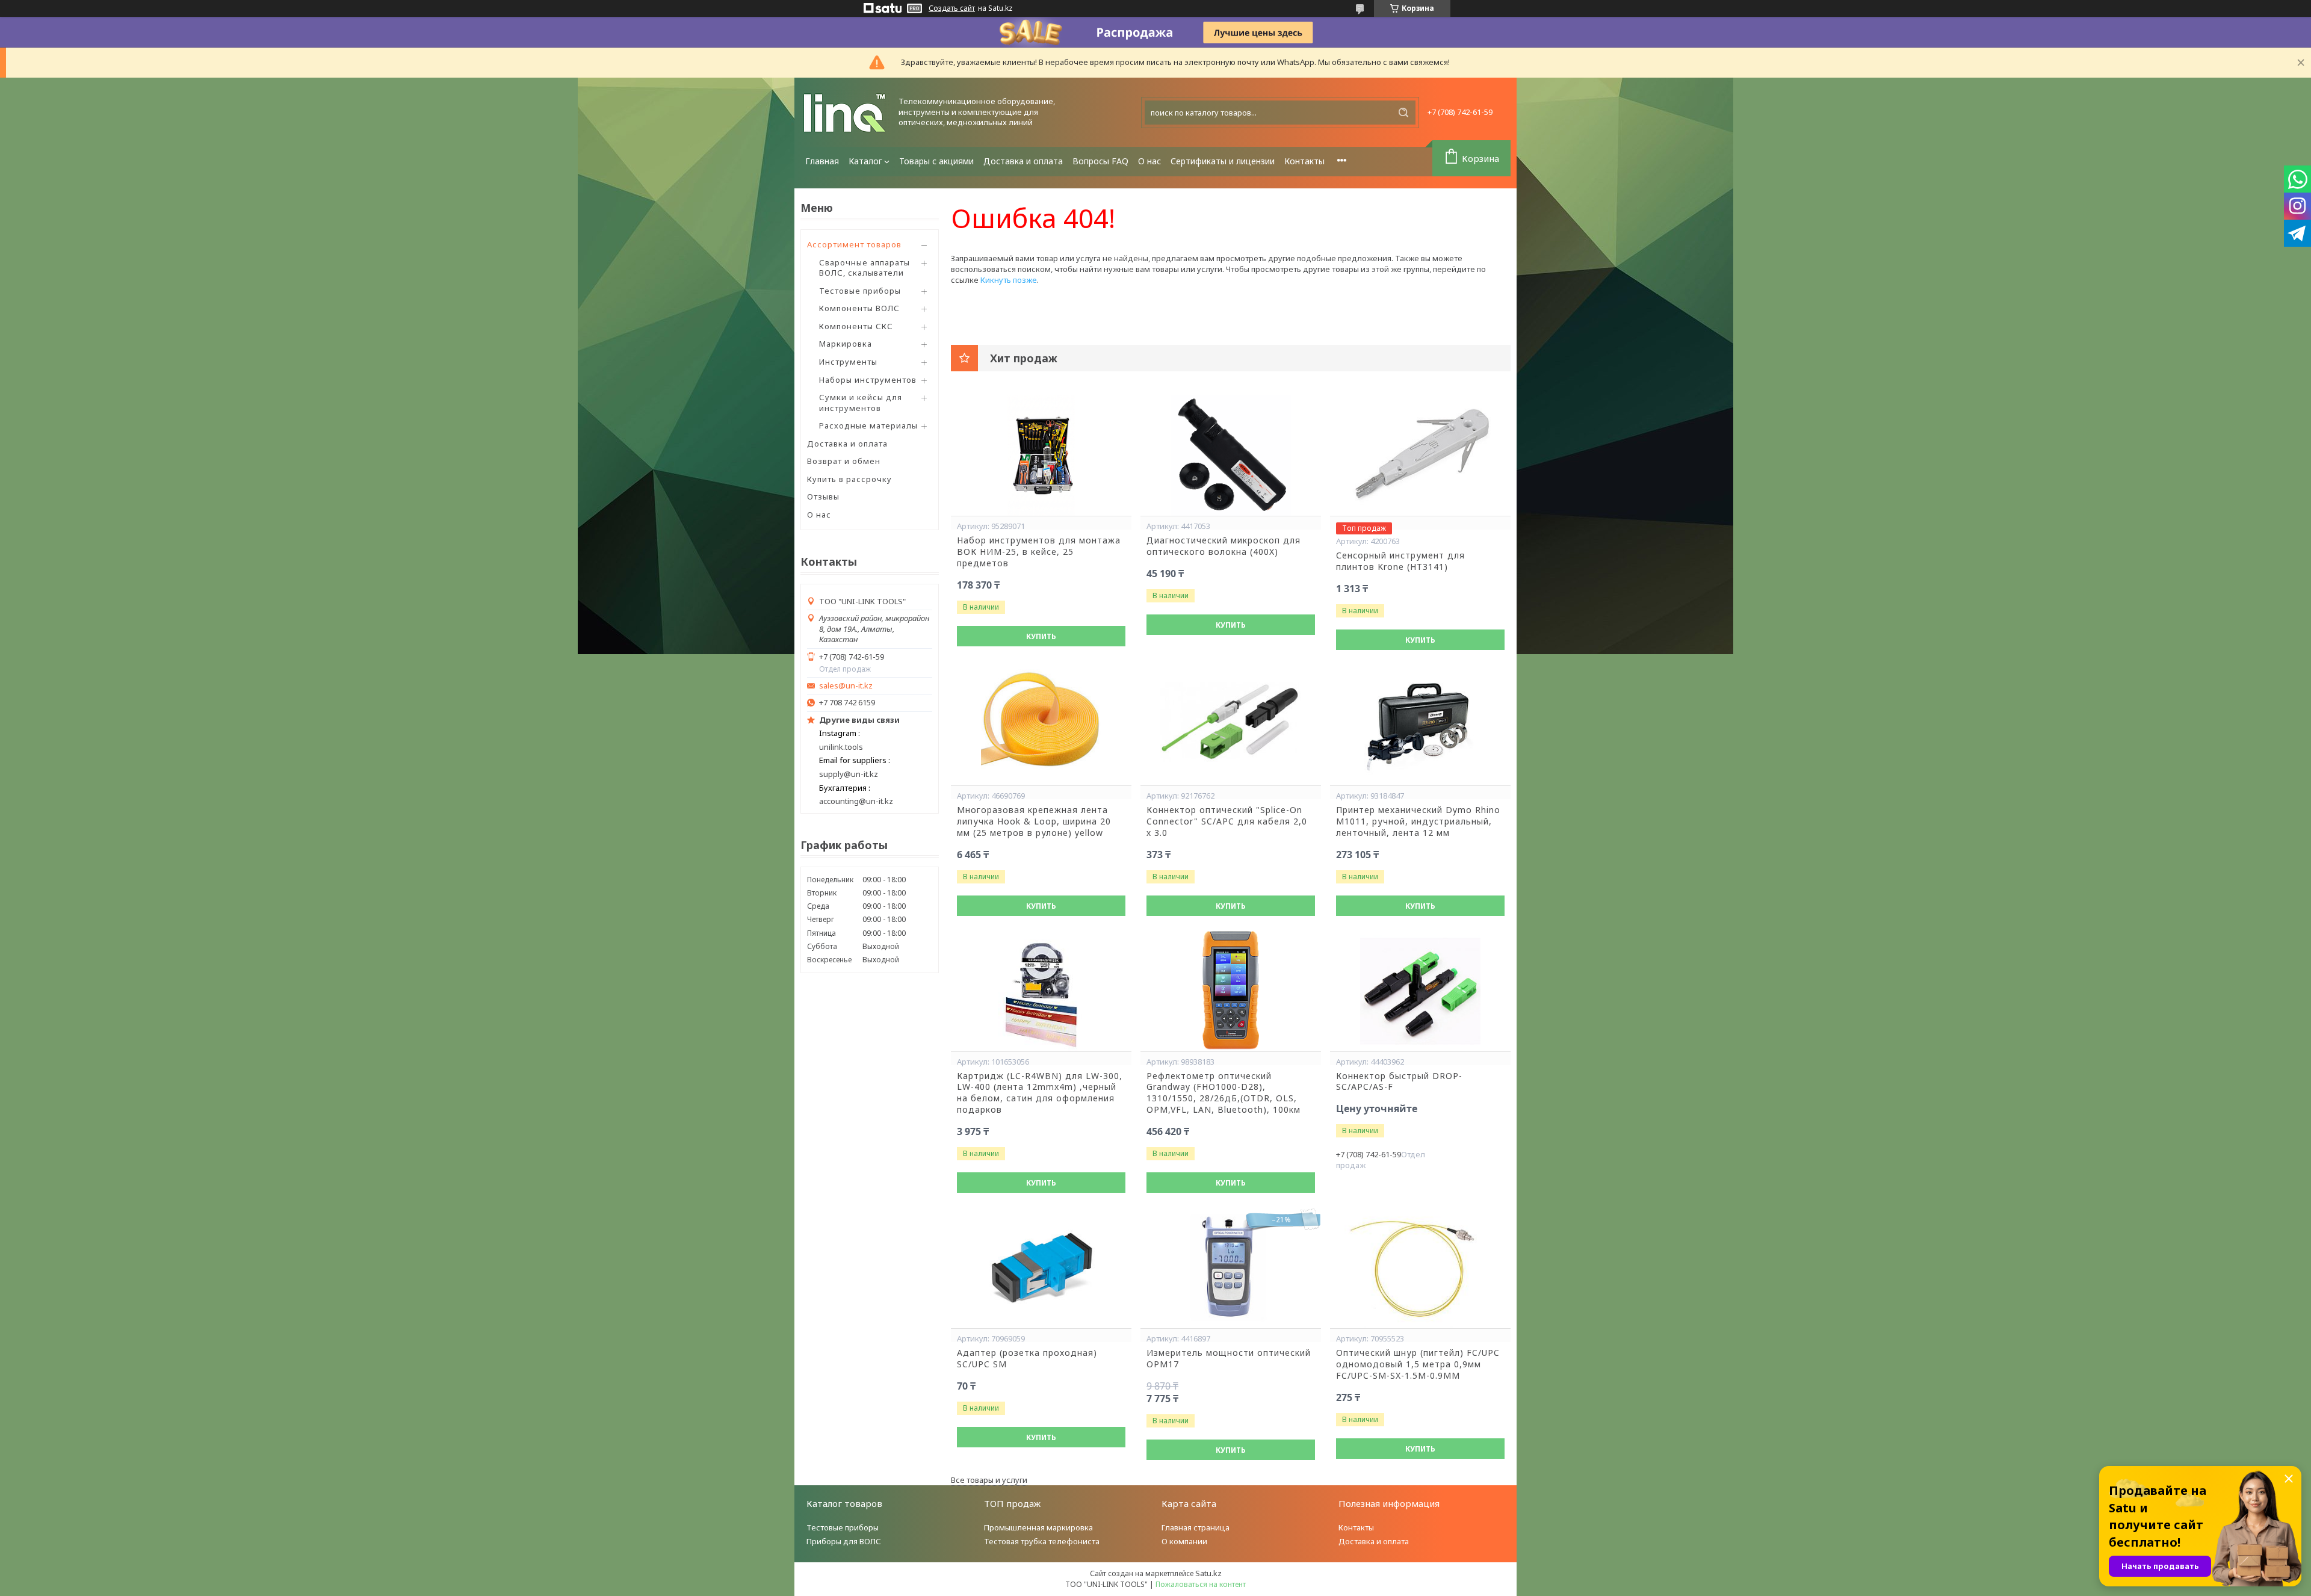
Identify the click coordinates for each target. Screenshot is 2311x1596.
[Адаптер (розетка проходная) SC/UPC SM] (1041, 1268)
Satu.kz (1208, 1573)
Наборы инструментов (868, 380)
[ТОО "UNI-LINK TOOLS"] (846, 112)
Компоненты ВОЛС (859, 308)
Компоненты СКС (856, 326)
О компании (1184, 1541)
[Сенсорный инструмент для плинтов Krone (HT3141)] (1420, 456)
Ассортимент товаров (854, 244)
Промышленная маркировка (1038, 1527)
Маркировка (846, 344)
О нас (1149, 161)
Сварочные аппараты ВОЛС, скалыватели (865, 268)
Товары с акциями (936, 161)
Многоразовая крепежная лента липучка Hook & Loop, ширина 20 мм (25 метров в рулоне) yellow (1034, 821)
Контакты (1304, 161)
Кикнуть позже (1009, 280)
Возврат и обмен (844, 461)
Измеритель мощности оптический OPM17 (1229, 1359)
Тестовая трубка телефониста (1042, 1541)
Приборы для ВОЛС (844, 1541)
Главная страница (1196, 1527)
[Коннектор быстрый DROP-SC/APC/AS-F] (1420, 991)
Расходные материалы (868, 425)
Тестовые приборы (860, 291)
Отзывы (823, 496)
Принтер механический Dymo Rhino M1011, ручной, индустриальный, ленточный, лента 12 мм (1418, 821)
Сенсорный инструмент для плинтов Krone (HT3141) (1400, 561)
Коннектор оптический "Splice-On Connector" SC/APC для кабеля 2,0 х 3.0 (1227, 821)
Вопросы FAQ (1100, 161)
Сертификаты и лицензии (1223, 161)
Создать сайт (952, 8)
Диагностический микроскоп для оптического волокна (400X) (1224, 546)
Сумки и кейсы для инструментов (861, 403)
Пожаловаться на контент (1201, 1584)
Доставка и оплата (1023, 161)
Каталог (865, 161)
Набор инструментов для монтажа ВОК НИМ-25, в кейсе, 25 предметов (1039, 552)
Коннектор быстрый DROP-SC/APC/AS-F (1399, 1082)
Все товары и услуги (989, 1480)
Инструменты (848, 362)
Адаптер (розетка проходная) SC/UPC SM (1027, 1359)
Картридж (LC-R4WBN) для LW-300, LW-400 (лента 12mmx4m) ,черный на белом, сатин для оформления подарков (1040, 1093)
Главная (822, 161)
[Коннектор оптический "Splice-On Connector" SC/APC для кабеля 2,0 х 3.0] (1231, 725)
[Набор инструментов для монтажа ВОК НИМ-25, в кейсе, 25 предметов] (1041, 456)
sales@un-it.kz (846, 686)
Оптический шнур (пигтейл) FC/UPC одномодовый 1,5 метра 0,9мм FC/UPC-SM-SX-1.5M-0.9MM (1418, 1364)
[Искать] (1403, 113)
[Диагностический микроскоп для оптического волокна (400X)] (1231, 456)
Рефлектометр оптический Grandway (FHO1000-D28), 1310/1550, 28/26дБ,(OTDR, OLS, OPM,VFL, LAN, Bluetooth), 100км (1224, 1093)
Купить (1041, 636)
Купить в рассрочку (849, 479)
